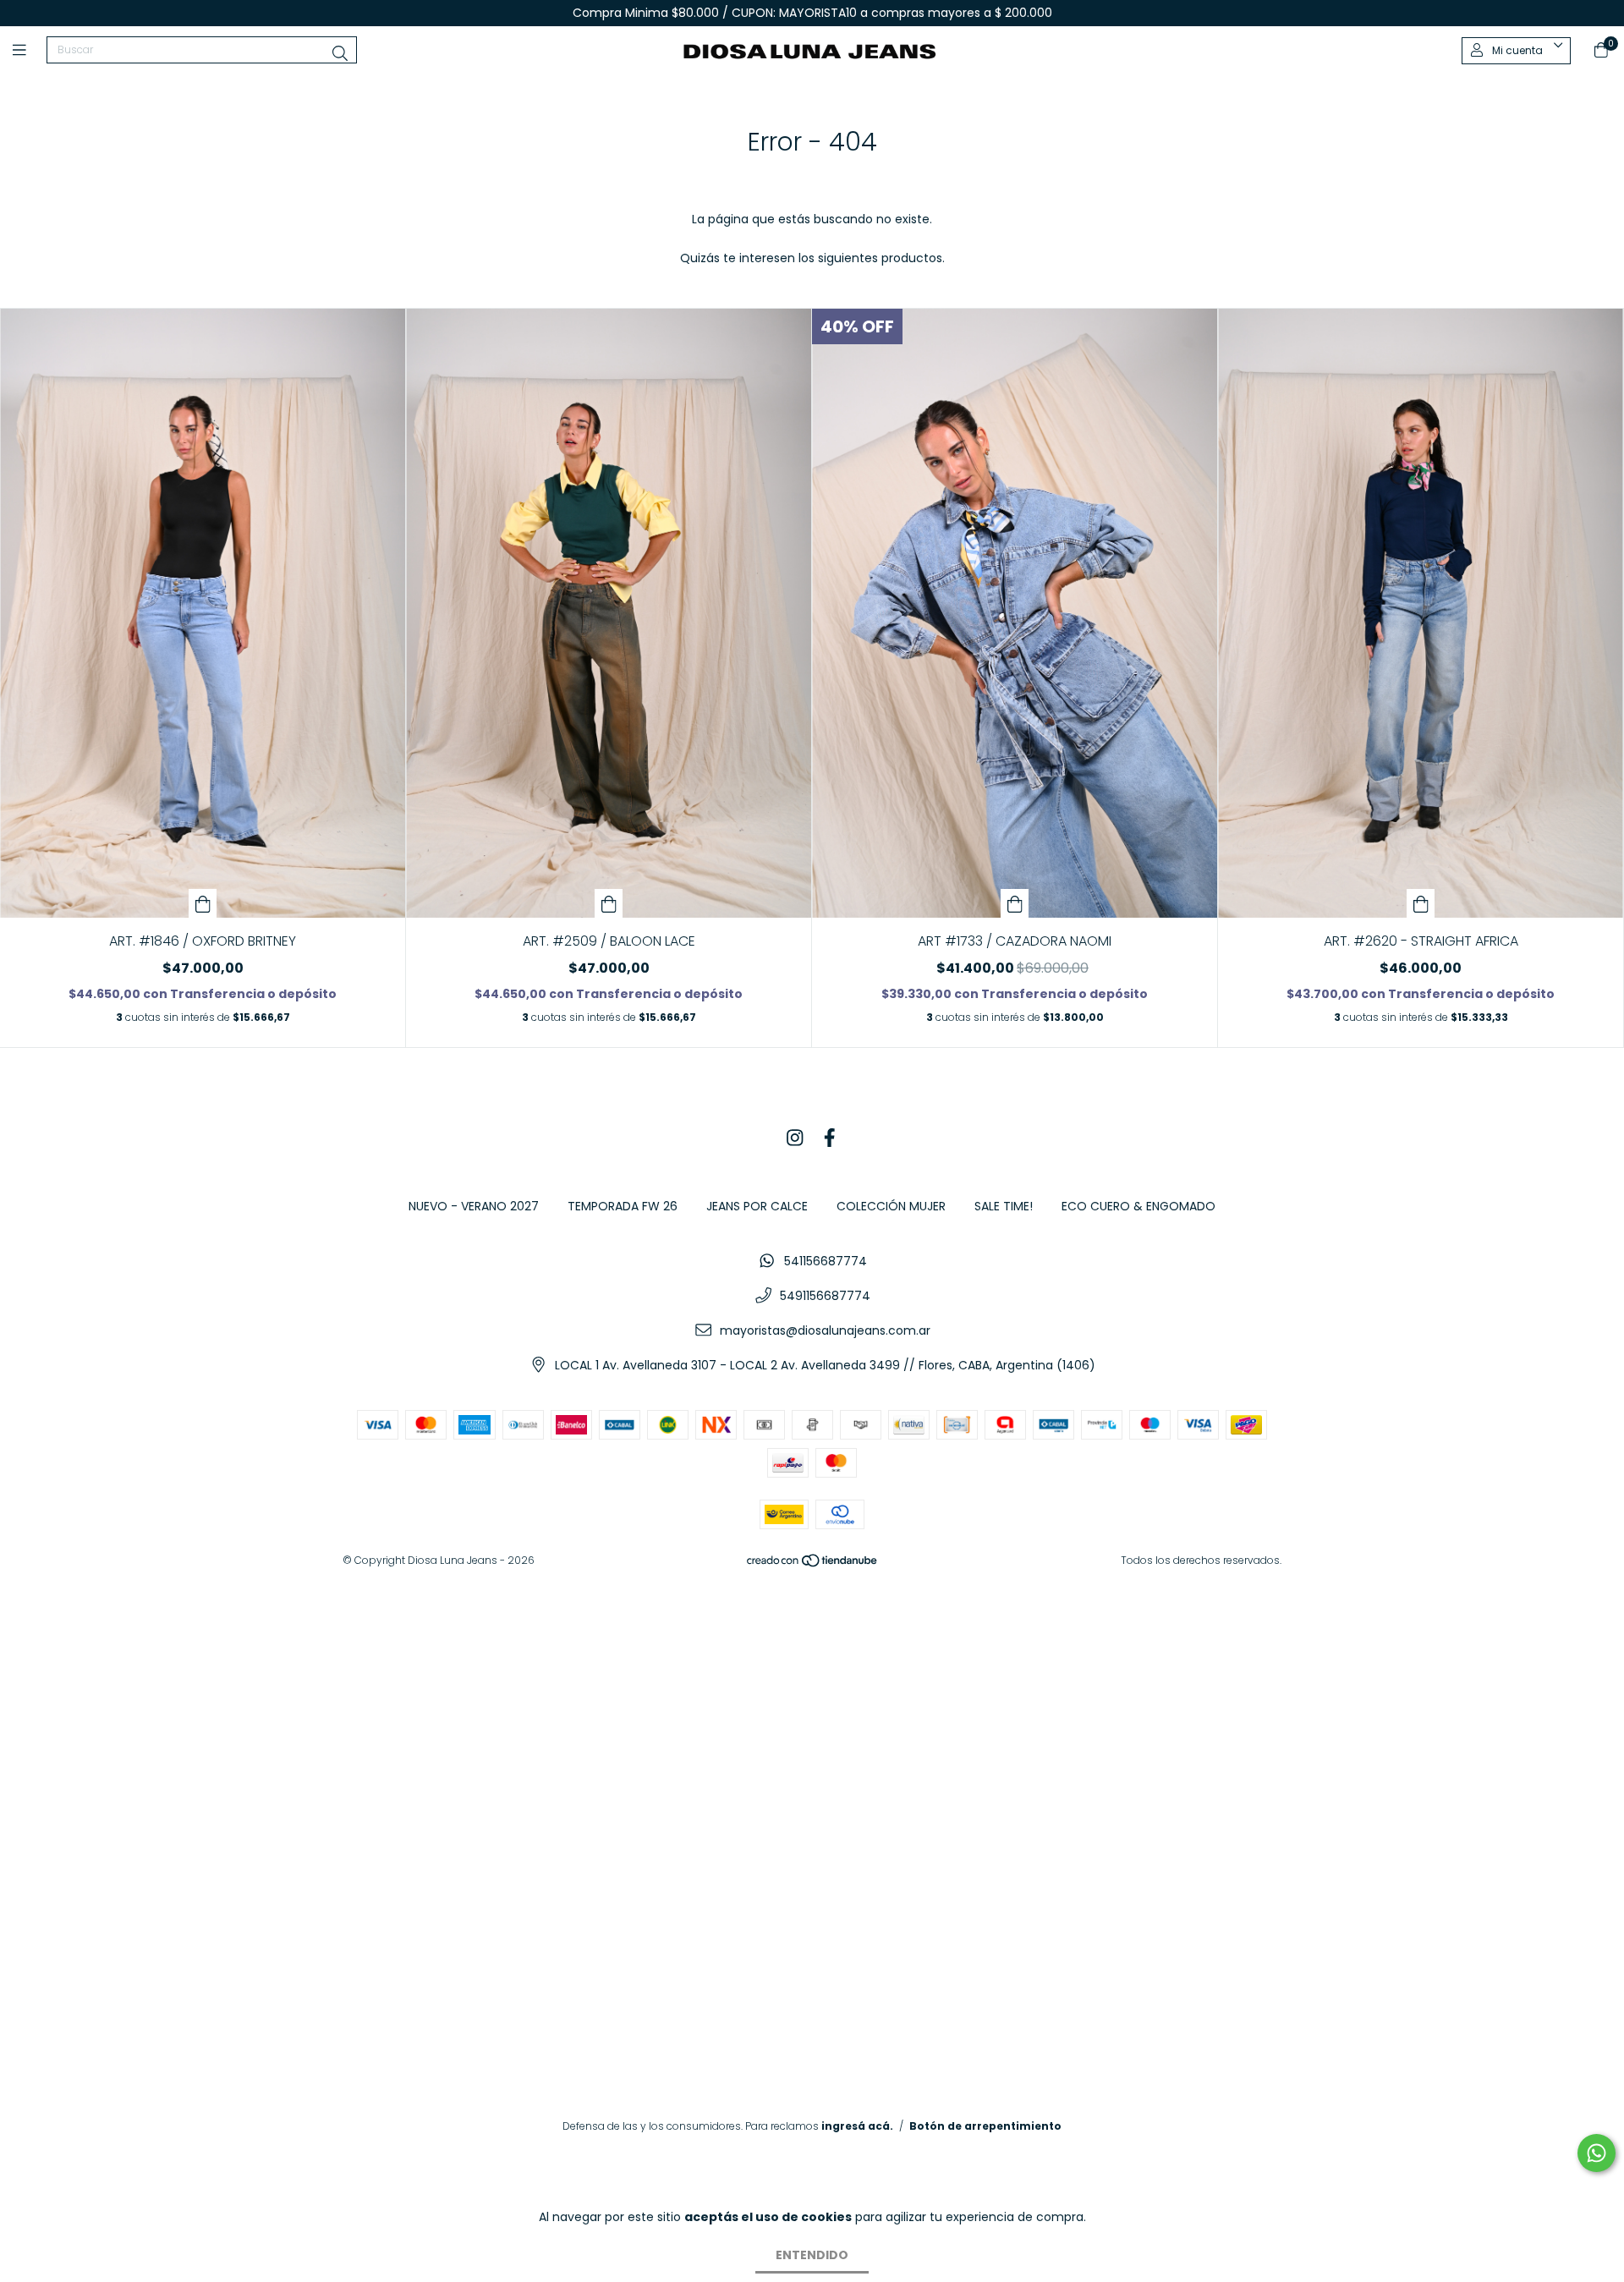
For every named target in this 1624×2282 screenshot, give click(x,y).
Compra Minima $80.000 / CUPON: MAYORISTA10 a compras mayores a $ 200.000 (812, 13)
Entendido (812, 2255)
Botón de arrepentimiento (985, 2126)
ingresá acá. (857, 2126)
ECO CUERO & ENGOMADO (1138, 1206)
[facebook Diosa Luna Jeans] (830, 1138)
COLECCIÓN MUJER (891, 1206)
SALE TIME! (1004, 1206)
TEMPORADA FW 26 (623, 1206)
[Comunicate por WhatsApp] (1597, 2153)
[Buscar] (340, 54)
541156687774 (826, 1261)
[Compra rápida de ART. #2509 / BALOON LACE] (609, 903)
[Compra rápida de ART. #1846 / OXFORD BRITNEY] (203, 903)
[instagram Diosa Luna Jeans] (795, 1138)
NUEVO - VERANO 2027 (474, 1206)
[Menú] (30, 50)
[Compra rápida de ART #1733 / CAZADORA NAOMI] (1015, 903)
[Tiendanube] (813, 1564)
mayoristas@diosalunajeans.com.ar (825, 1330)
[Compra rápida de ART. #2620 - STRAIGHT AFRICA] (1421, 903)
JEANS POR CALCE (757, 1206)
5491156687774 (825, 1296)
